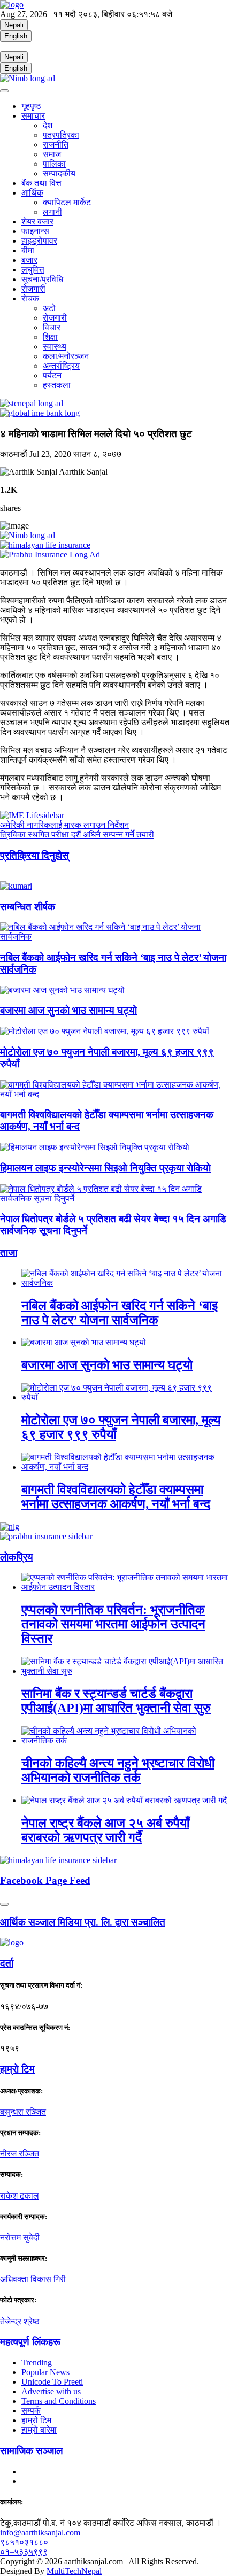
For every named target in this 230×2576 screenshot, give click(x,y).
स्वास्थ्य (55, 347)
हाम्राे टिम (17, 2069)
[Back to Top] (4, 1904)
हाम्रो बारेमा (39, 2430)
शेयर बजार (37, 222)
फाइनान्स (35, 231)
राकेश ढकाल (20, 2196)
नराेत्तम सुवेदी (20, 2237)
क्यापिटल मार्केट (67, 202)
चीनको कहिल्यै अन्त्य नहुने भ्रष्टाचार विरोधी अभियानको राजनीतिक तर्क (118, 1770)
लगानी (52, 212)
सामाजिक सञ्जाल (31, 2451)
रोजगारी (33, 289)
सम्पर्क (31, 2411)
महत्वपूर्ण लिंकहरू (30, 2342)
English (16, 36)
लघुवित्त (33, 270)
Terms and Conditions (59, 2401)
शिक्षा (50, 337)
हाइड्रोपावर (39, 241)
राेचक (30, 298)
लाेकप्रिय (17, 1557)
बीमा (28, 250)
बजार (29, 260)
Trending (37, 2362)
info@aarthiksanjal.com (40, 2532)
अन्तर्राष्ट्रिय (61, 366)
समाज (52, 154)
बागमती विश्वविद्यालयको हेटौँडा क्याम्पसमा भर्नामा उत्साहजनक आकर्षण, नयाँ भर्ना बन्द (116, 1497)
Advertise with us (51, 2391)
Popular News (45, 2372)
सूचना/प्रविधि (42, 279)
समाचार (33, 116)
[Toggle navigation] (4, 91)
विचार (52, 327)
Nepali (14, 25)
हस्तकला (57, 385)
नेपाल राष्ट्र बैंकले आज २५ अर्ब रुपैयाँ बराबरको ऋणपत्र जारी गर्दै (105, 1830)
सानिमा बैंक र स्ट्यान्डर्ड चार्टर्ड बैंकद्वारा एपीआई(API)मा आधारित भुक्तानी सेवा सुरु (116, 1701)
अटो (49, 308)
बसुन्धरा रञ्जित (23, 2112)
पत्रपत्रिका (61, 135)
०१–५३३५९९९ (24, 2552)
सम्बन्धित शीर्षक (28, 907)
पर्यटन (52, 375)
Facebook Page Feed (45, 1880)
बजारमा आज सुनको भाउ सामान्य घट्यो (68, 1010)
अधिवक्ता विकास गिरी (33, 2279)
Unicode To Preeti (52, 2382)
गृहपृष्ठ (31, 106)
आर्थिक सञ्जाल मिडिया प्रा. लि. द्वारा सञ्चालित (83, 1922)
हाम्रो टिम (36, 2420)
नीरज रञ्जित (20, 2154)
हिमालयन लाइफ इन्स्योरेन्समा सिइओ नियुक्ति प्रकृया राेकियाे (105, 1168)
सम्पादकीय (59, 173)
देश (48, 125)
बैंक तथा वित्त (41, 183)
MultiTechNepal (74, 2571)
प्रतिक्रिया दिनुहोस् (34, 855)
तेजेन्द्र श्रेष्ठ (20, 2321)
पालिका (54, 164)
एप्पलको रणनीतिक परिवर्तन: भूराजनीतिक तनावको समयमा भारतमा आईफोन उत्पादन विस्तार (113, 1624)
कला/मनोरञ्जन (66, 356)
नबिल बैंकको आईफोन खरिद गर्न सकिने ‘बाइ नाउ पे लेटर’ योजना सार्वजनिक (120, 1313)
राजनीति (56, 145)
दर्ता (7, 1963)
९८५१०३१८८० (24, 2542)
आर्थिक (32, 193)
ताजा (9, 1252)
